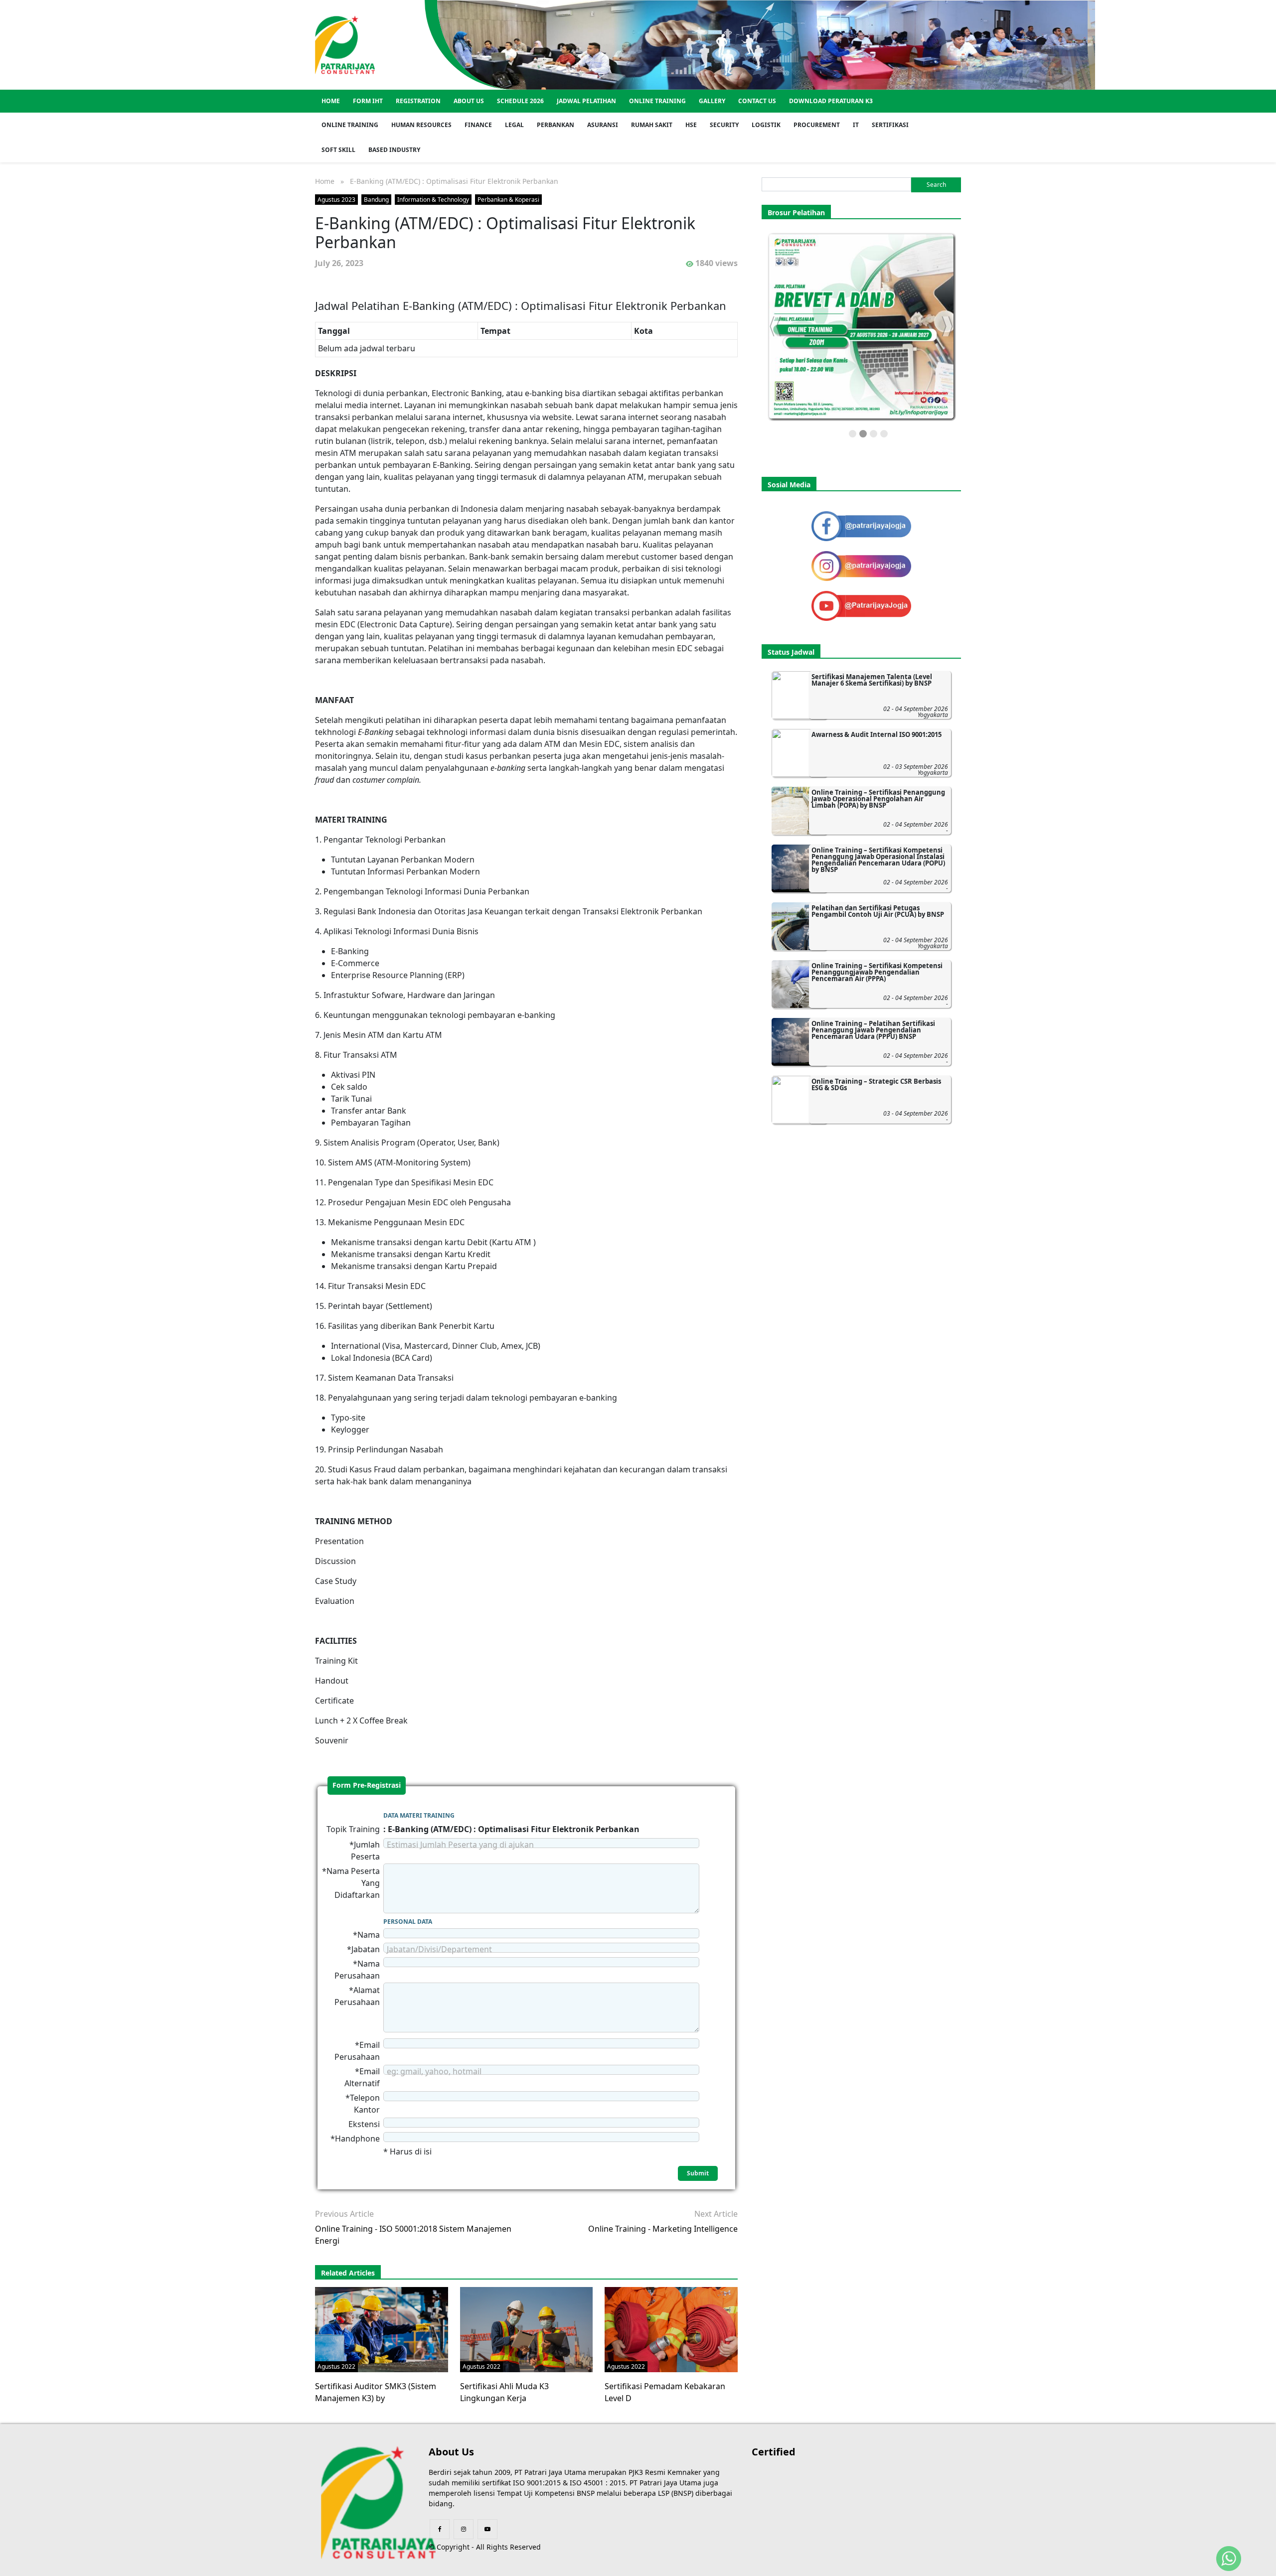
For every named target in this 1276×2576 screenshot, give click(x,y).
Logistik (766, 125)
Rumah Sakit (652, 125)
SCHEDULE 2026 (520, 101)
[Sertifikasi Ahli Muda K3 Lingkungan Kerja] (527, 2329)
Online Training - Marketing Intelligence (663, 2229)
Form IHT (368, 101)
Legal (514, 125)
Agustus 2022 (336, 2366)
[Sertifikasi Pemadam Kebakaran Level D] (671, 2329)
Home (331, 101)
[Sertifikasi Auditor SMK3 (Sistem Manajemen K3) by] (385, 2329)
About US (469, 101)
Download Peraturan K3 (831, 101)
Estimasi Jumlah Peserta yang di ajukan (460, 1845)
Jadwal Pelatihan (586, 101)
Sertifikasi (890, 125)
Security (724, 125)
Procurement (817, 125)
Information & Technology (433, 200)
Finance (478, 125)
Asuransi (603, 125)
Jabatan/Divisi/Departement (439, 1949)
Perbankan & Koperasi (508, 200)
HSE (691, 125)
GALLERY (712, 101)
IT (856, 125)
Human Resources (421, 125)
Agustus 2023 (336, 200)
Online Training (657, 101)
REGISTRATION (418, 101)
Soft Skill (338, 150)
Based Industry (394, 150)
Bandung (376, 200)
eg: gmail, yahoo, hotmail (434, 2071)
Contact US (757, 101)
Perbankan (556, 125)
